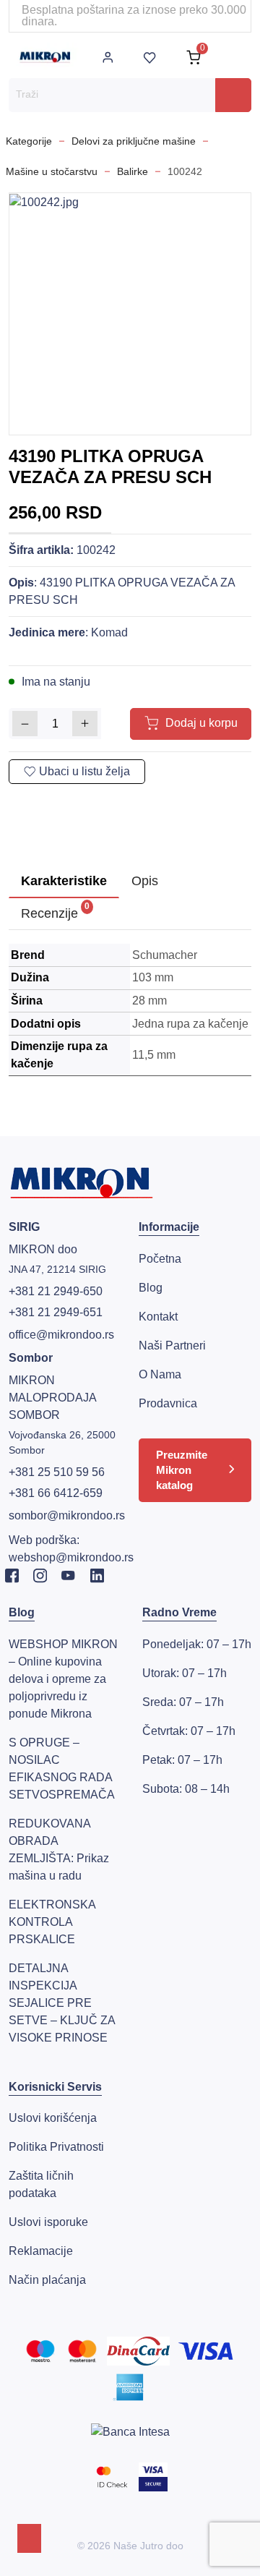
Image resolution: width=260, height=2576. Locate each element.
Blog (151, 1288)
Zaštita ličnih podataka (41, 2184)
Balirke (133, 171)
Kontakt (158, 1317)
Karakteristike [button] (64, 881)
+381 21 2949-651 (56, 1312)
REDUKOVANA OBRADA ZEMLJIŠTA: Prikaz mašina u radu (59, 1850)
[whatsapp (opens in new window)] (102, 803)
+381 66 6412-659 (56, 1493)
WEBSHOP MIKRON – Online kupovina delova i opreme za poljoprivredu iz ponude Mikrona (63, 1679)
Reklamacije (41, 2251)
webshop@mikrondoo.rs (71, 1557)
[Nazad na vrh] (29, 2538)
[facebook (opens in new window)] (28, 803)
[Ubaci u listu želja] (77, 772)
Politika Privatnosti (56, 2147)
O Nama (160, 1374)
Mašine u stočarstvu (52, 171)
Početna (160, 1259)
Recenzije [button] (55, 911)
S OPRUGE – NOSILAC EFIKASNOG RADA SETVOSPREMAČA (62, 1769)
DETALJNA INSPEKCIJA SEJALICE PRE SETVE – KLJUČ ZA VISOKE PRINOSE (62, 2003)
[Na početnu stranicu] (45, 57)
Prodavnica (168, 1403)
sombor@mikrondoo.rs (67, 1515)
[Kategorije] (238, 57)
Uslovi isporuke (48, 2222)
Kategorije (29, 141)
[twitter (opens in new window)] (53, 803)
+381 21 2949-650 (56, 1291)
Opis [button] (145, 881)
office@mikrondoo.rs (61, 1335)
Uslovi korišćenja (53, 2118)
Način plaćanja (47, 2280)
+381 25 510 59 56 (57, 1472)
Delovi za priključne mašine (134, 141)
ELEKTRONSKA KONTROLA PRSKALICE (52, 1922)
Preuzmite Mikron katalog (182, 1470)
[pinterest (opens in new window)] (77, 803)
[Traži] (233, 95)
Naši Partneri (172, 1345)
